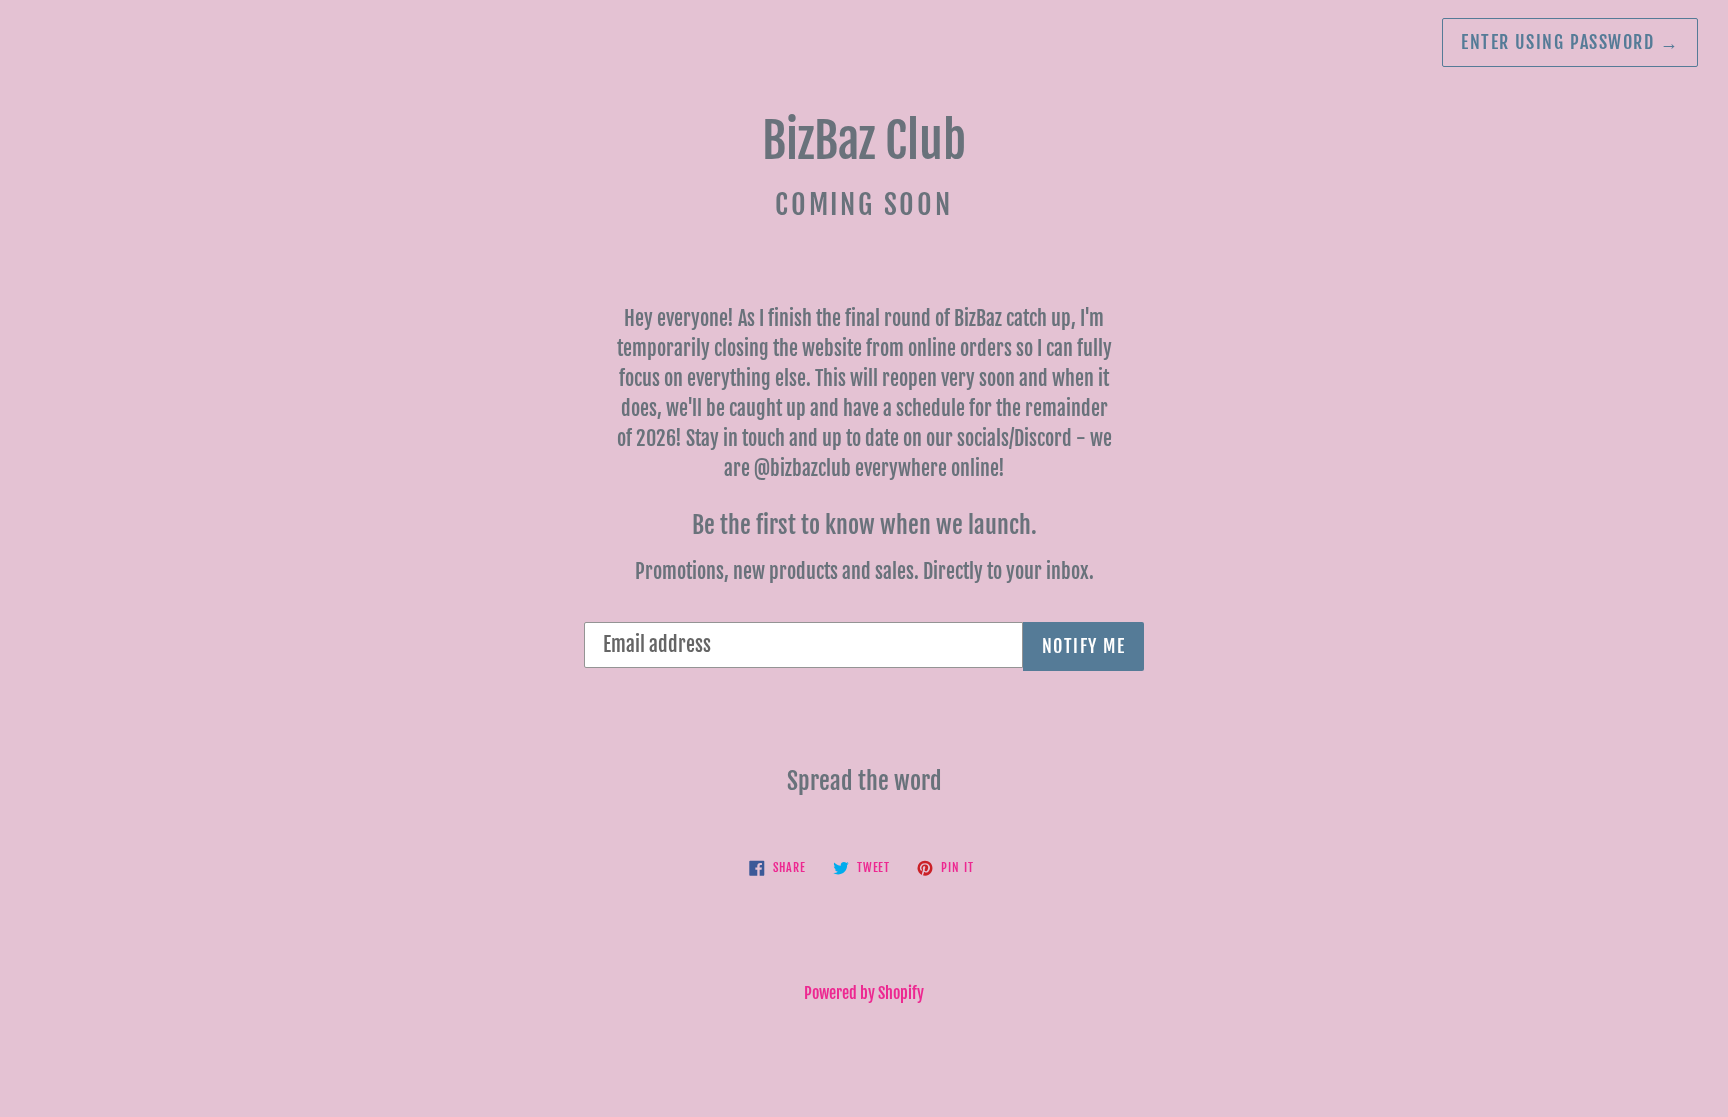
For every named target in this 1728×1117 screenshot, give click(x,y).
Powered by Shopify (864, 993)
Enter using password (1570, 42)
